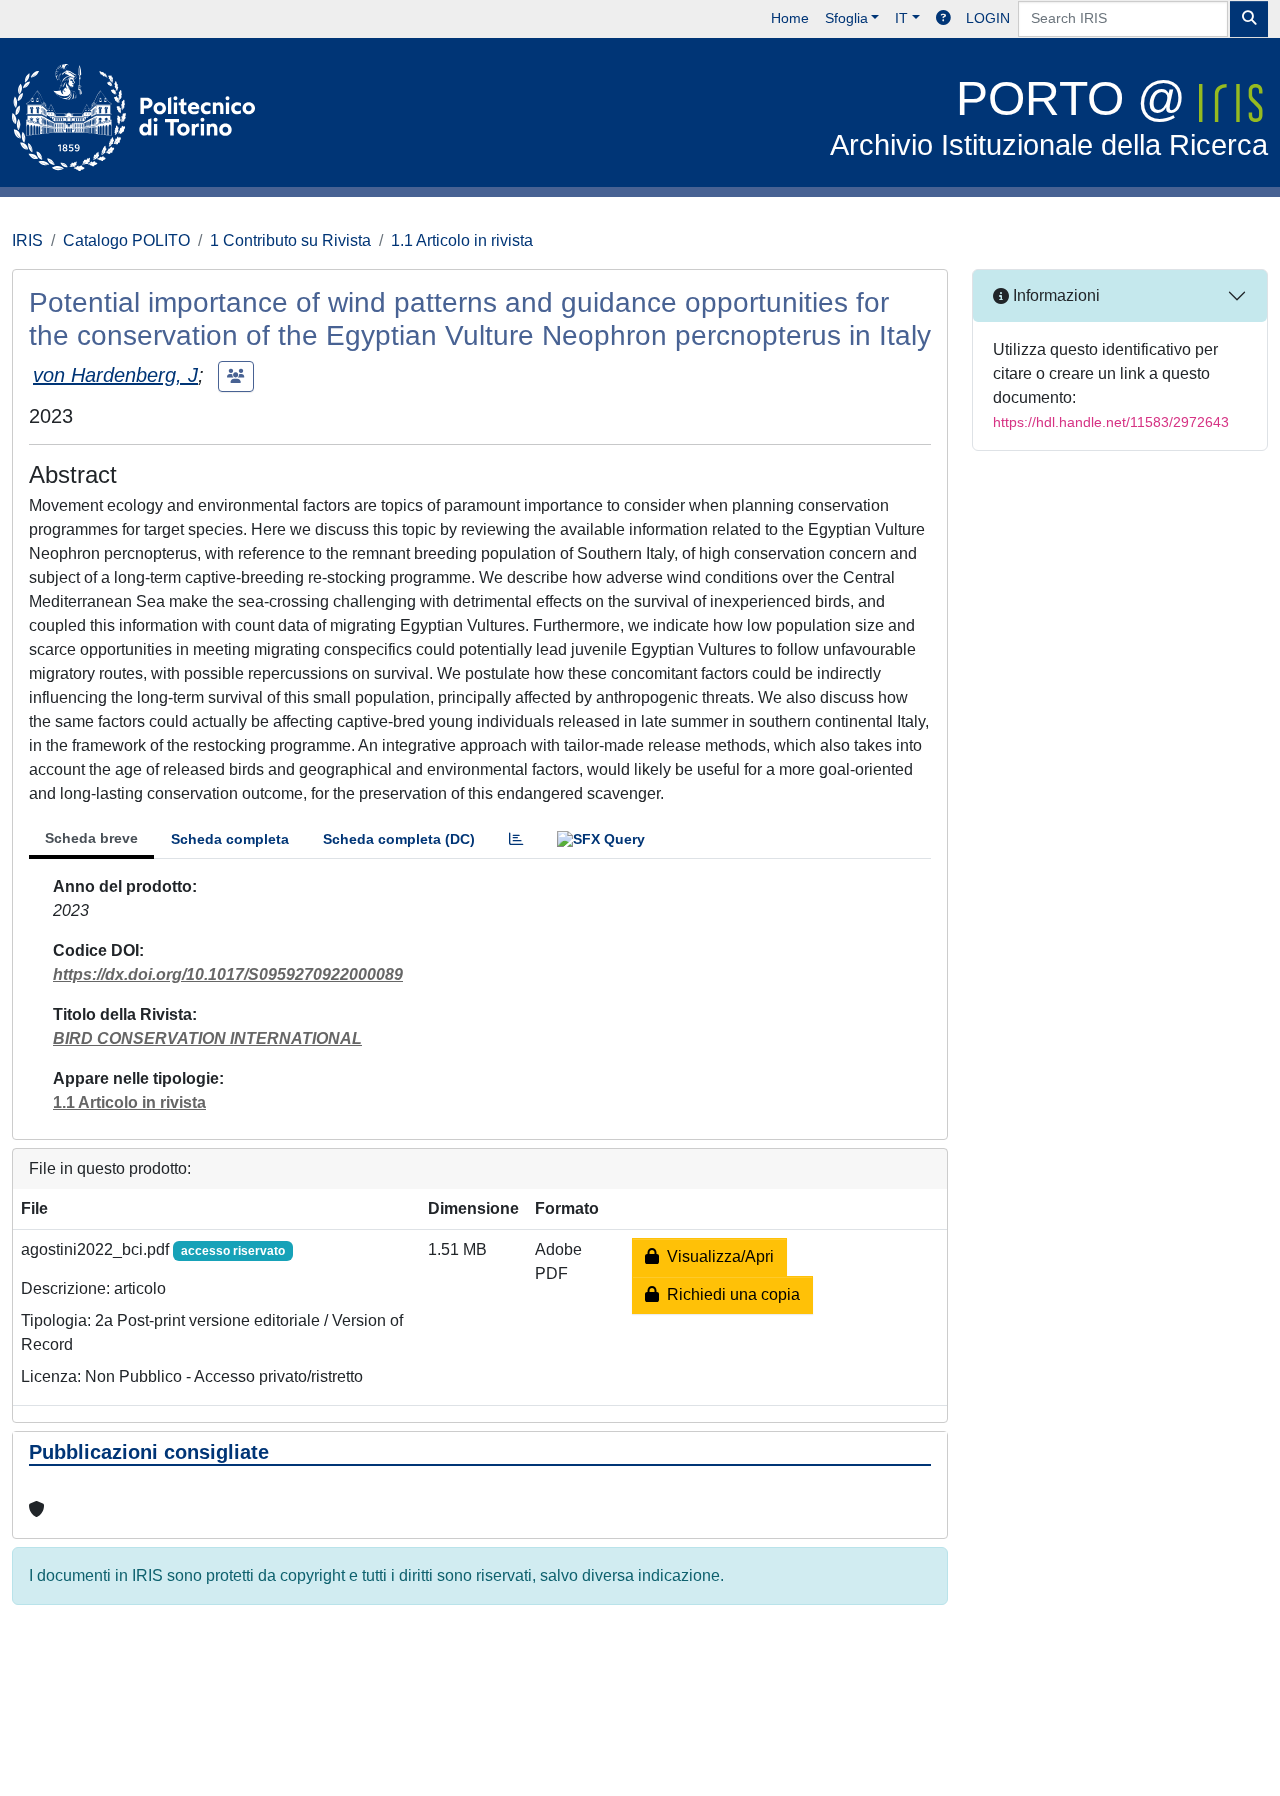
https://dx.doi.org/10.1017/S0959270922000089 (228, 974)
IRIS (27, 240)
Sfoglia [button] (846, 18)
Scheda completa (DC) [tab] (399, 839)
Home (790, 18)
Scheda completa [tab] (230, 839)
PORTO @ (1049, 116)
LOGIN (988, 18)
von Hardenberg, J (115, 375)
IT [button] (901, 18)
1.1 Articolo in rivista (462, 240)
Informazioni (1054, 295)
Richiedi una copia (729, 1294)
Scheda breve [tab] (91, 838)
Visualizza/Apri (716, 1256)
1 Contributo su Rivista (290, 240)
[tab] (516, 839)
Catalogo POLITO (126, 240)
